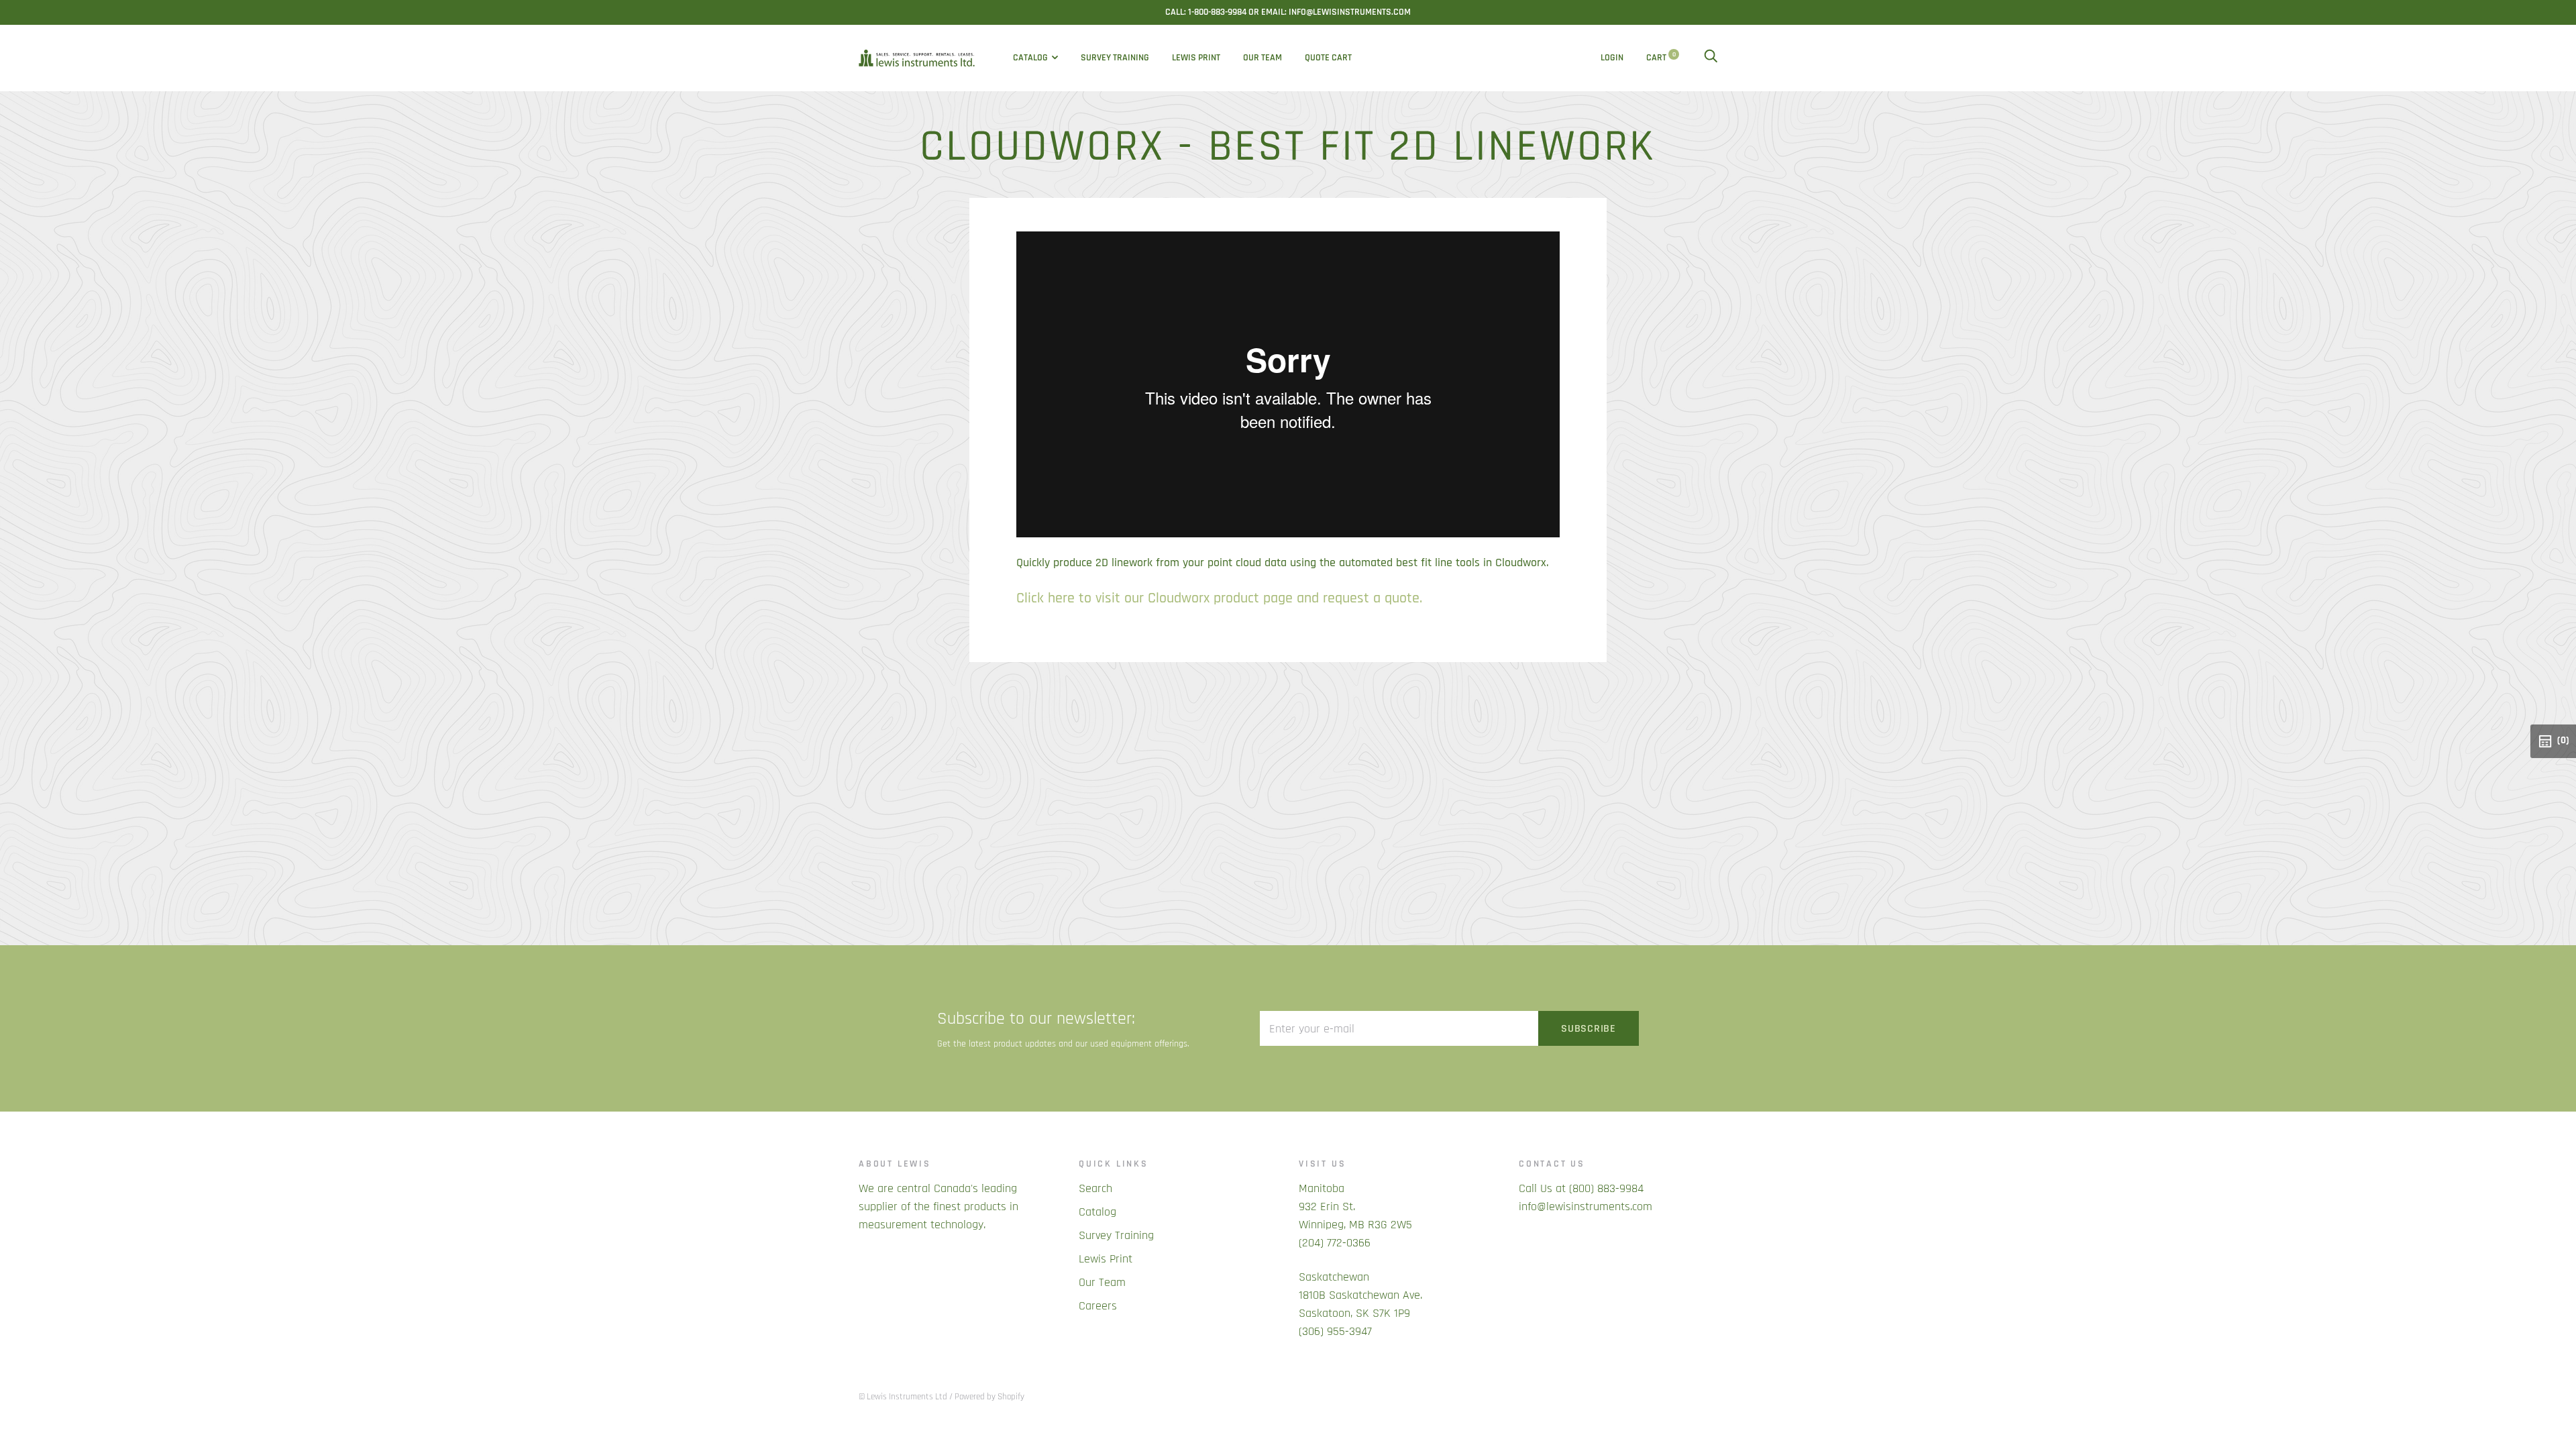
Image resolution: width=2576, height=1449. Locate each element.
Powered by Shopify (989, 1397)
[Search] (1711, 58)
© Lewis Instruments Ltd (903, 1397)
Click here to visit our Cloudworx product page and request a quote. (1219, 598)
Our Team (1263, 58)
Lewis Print (1196, 58)
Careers (1098, 1306)
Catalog (1030, 58)
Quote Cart (1328, 58)
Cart (1661, 58)
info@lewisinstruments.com (1586, 1206)
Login (1612, 58)
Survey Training (1115, 58)
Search (1095, 1188)
